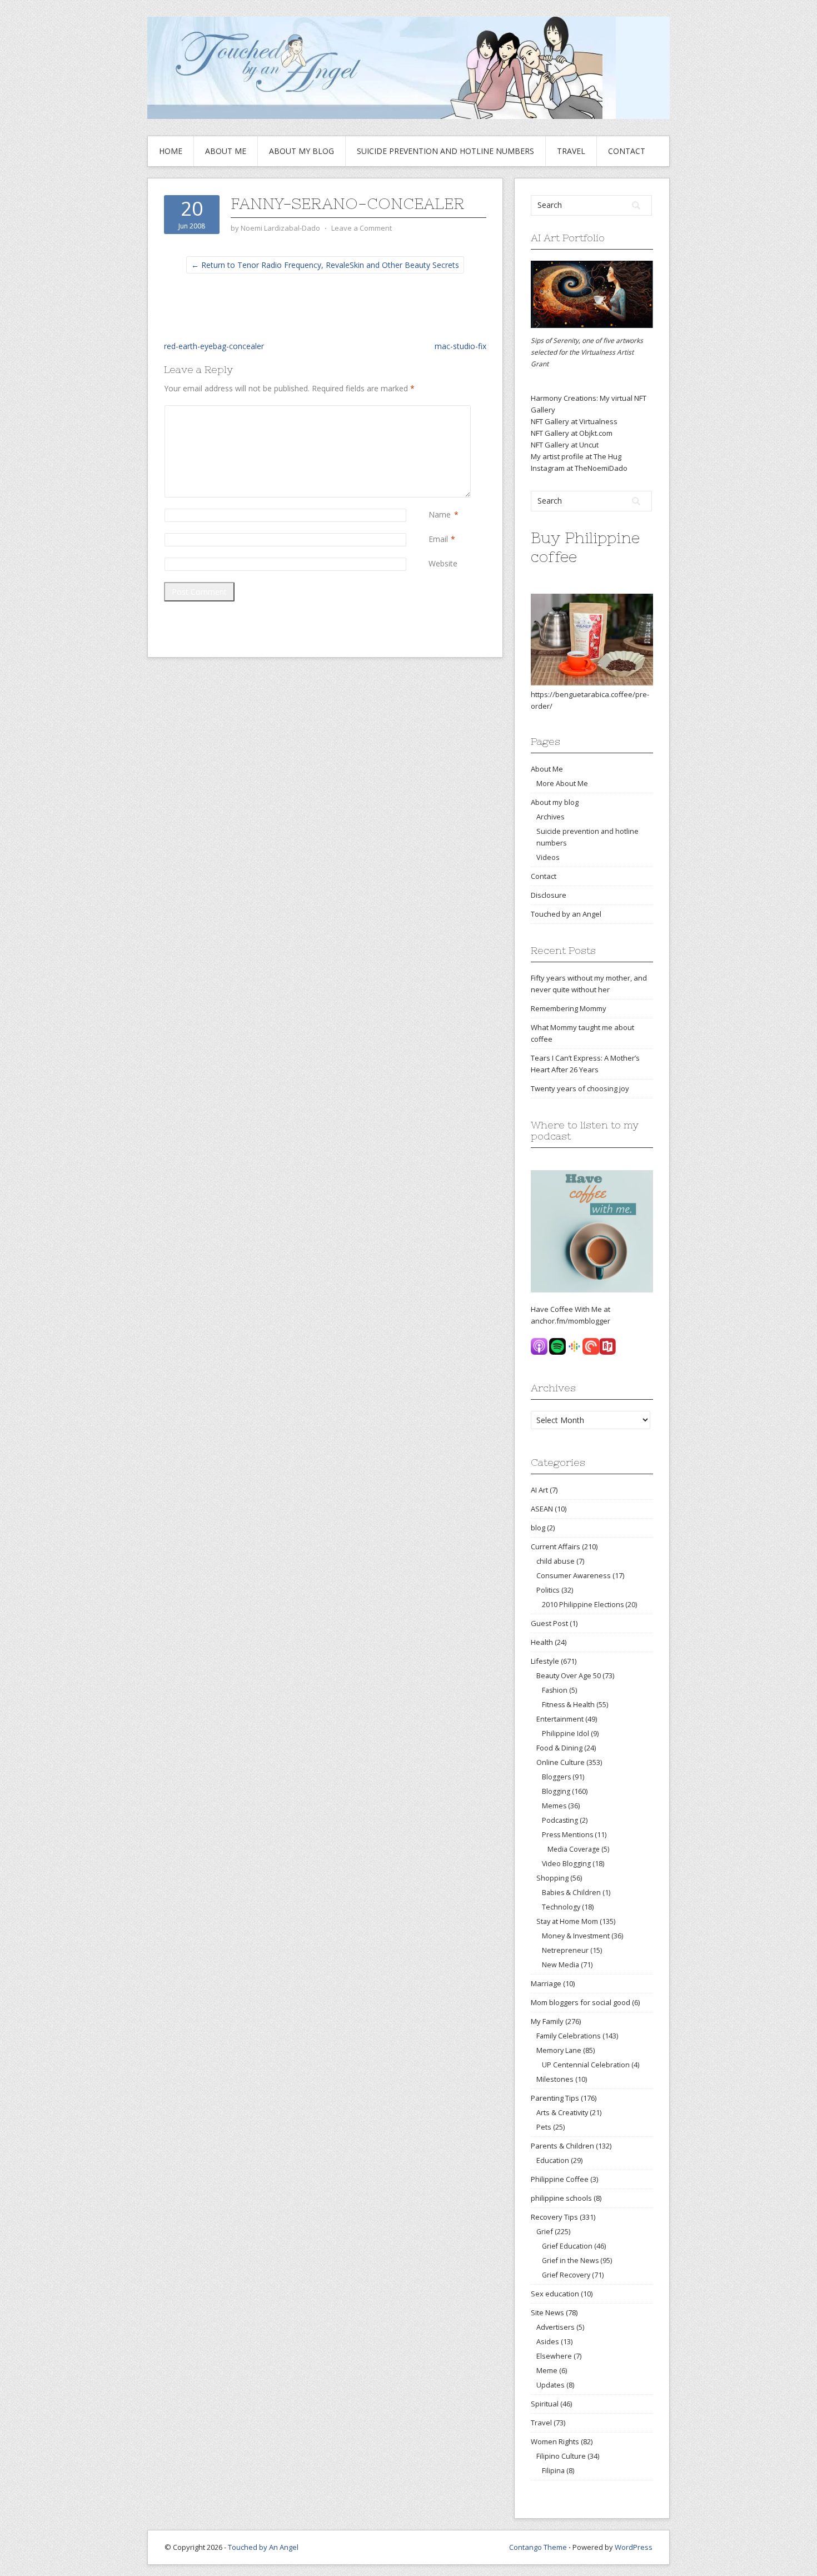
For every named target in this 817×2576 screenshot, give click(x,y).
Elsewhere (554, 2356)
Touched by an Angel (566, 914)
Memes (554, 1806)
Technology (561, 1907)
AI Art (539, 1490)
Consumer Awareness (574, 1575)
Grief (545, 2231)
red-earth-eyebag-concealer (214, 346)
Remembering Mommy (569, 1008)
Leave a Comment (362, 228)
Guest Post (549, 1623)
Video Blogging (566, 1864)
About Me (226, 151)
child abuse (556, 1561)
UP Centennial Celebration (586, 2065)
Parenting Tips (555, 2098)
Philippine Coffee (560, 2179)
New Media (561, 1965)
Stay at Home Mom (567, 1921)
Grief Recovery (566, 2275)
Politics (548, 1590)
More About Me (562, 783)
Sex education (555, 2294)
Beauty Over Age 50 (569, 1675)
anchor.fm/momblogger (571, 1321)
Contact (627, 151)
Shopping (552, 1878)
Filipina (553, 2471)
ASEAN (542, 1509)
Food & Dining (559, 1748)
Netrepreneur (565, 1950)
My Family (547, 2021)
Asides (548, 2341)
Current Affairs (556, 1546)
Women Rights (555, 2441)
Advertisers (556, 2327)
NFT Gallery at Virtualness (574, 421)
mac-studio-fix (460, 346)
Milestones (555, 2079)
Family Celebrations (569, 2036)
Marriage (546, 1983)
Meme (547, 2370)
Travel (571, 151)
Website (443, 563)
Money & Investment (576, 1936)
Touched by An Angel (263, 2547)
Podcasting (560, 1820)
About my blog (302, 151)
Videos (548, 857)
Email (438, 539)
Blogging (556, 1791)
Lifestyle (545, 1661)
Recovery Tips (554, 2217)
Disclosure (549, 895)
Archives (551, 817)
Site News (547, 2313)
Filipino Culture (561, 2456)
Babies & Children (571, 1893)
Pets (544, 2127)
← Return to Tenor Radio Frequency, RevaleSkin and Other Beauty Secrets (325, 265)
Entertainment (560, 1719)
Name (440, 514)
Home (171, 151)
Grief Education (567, 2246)
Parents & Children (562, 2146)
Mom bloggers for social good (581, 2002)
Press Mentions (567, 1835)
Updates (551, 2385)
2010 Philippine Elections (583, 1605)
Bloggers (556, 1777)
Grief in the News (570, 2261)
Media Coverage (574, 1849)
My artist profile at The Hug (576, 456)
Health (542, 1642)
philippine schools (561, 2198)
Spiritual (545, 2404)
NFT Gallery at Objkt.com (572, 433)
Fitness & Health (568, 1705)
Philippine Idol (566, 1734)
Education (553, 2160)
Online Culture (561, 1762)
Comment (431, 411)
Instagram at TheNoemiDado (579, 468)
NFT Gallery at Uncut (565, 445)
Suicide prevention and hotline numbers (445, 151)
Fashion (555, 1690)
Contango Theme (538, 2547)
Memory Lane (559, 2050)
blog (538, 1528)
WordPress (634, 2547)
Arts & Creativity (562, 2112)
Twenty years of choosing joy (580, 1088)
